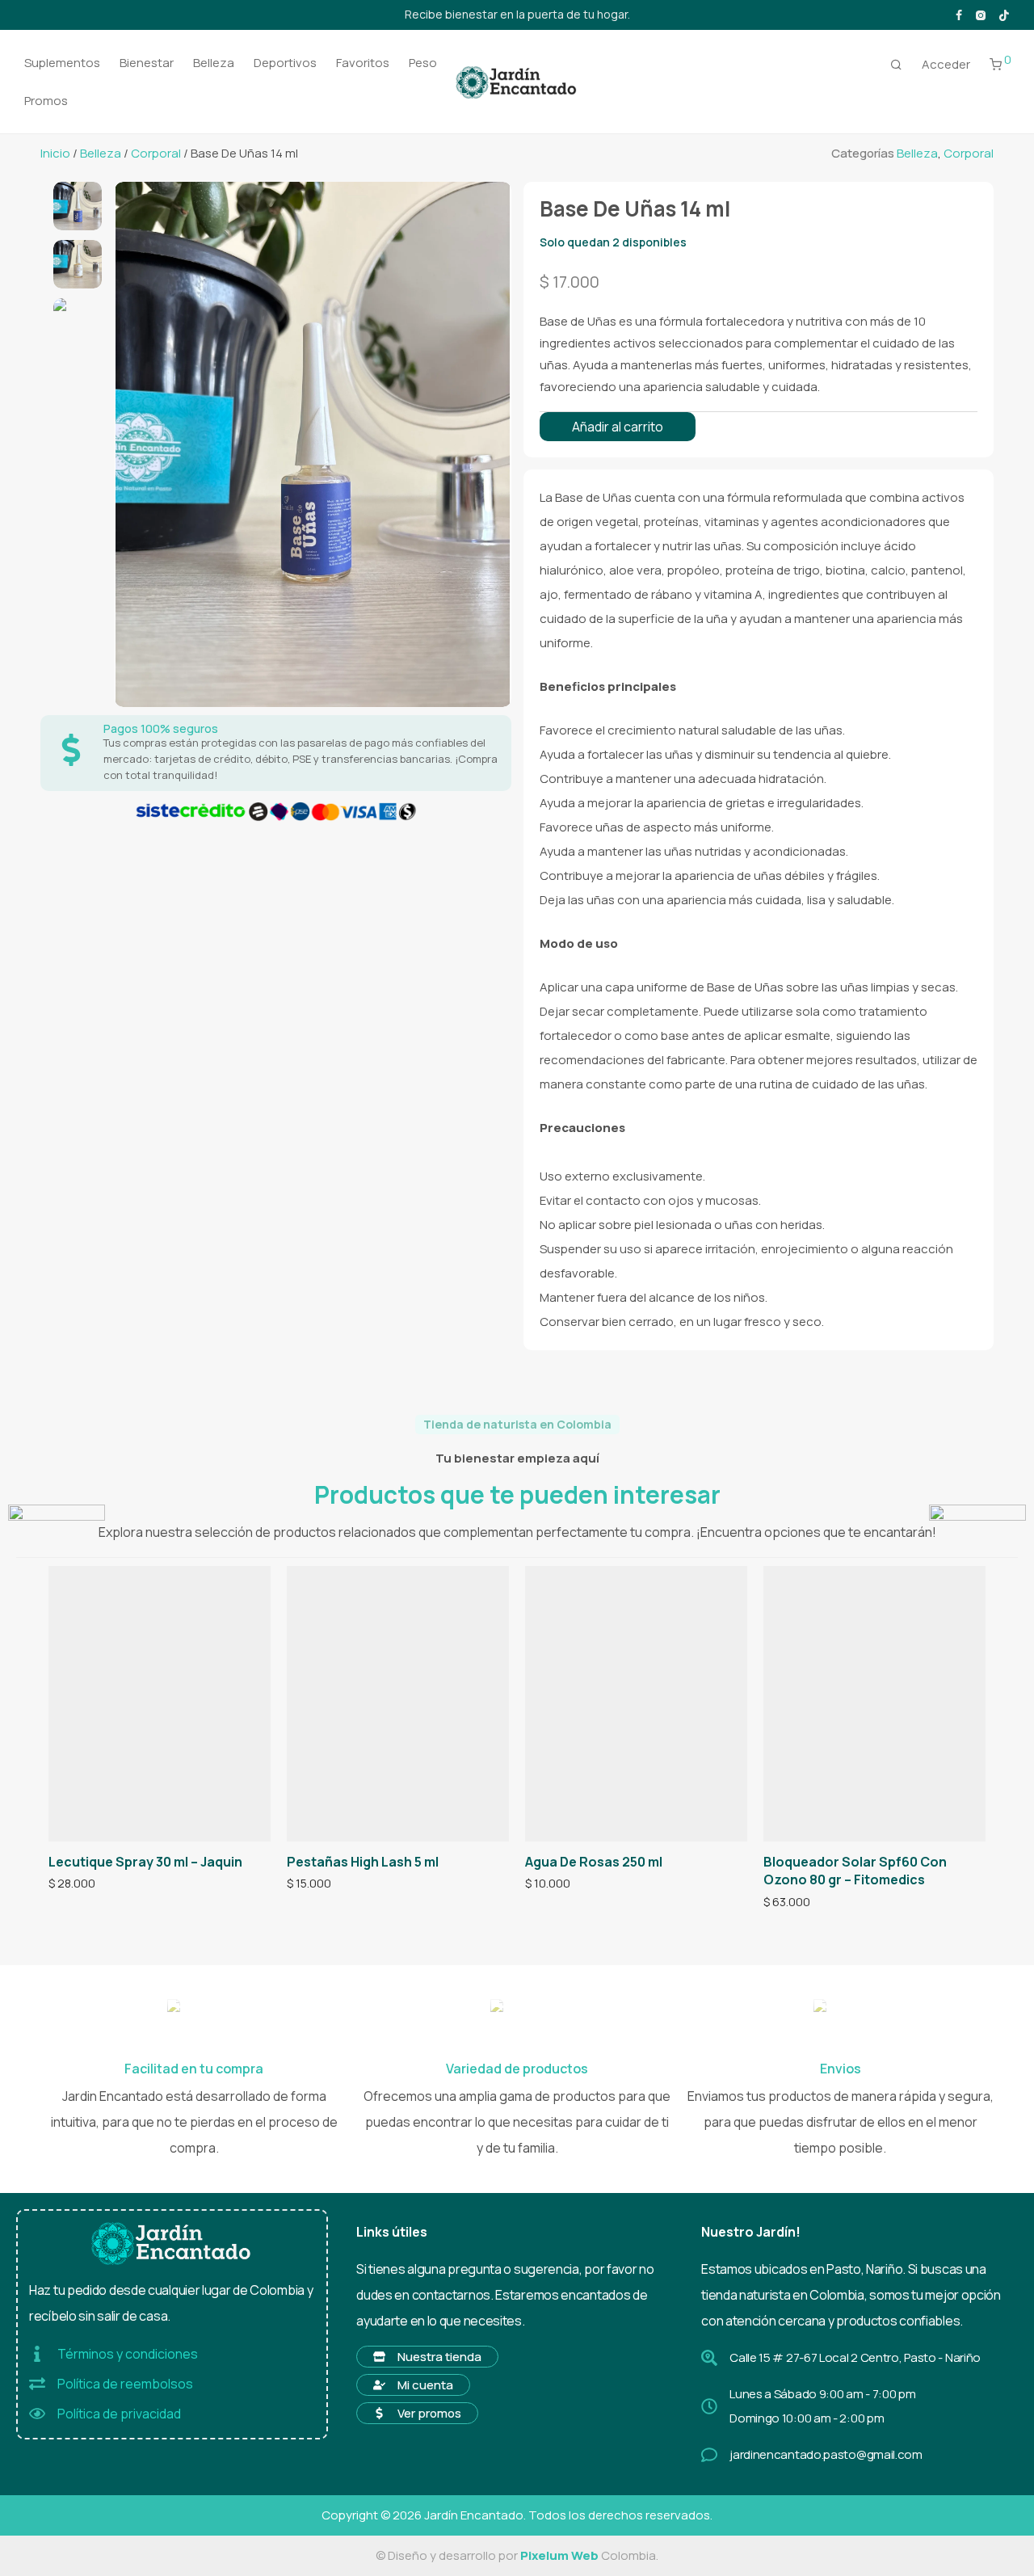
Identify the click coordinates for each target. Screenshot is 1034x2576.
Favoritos (363, 63)
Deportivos (285, 63)
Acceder (946, 64)
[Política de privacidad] (37, 2414)
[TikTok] (1004, 14)
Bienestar (147, 63)
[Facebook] (959, 14)
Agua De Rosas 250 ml (594, 1862)
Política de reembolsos (125, 2384)
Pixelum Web (559, 2555)
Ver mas (65, 1884)
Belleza (214, 63)
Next (490, 444)
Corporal (156, 153)
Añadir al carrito (618, 427)
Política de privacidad (119, 2414)
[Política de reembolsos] (37, 2384)
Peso (423, 63)
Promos (46, 101)
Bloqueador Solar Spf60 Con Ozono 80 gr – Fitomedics (855, 1871)
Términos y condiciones (128, 2354)
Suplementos (62, 63)
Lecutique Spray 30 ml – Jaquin (145, 1862)
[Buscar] (896, 65)
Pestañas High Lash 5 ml (363, 1862)
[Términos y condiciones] (37, 2354)
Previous (132, 444)
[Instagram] (980, 14)
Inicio (55, 153)
